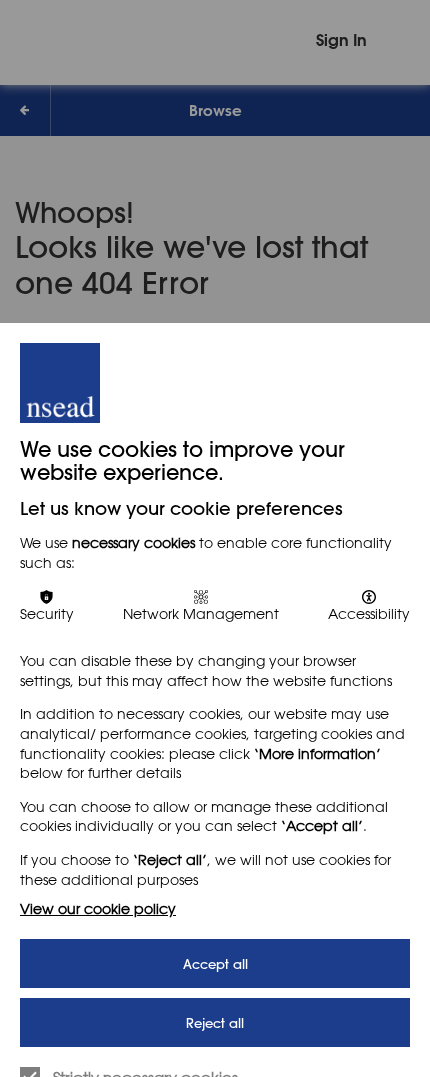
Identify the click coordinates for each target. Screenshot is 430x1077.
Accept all (215, 963)
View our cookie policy (98, 908)
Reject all (215, 1022)
